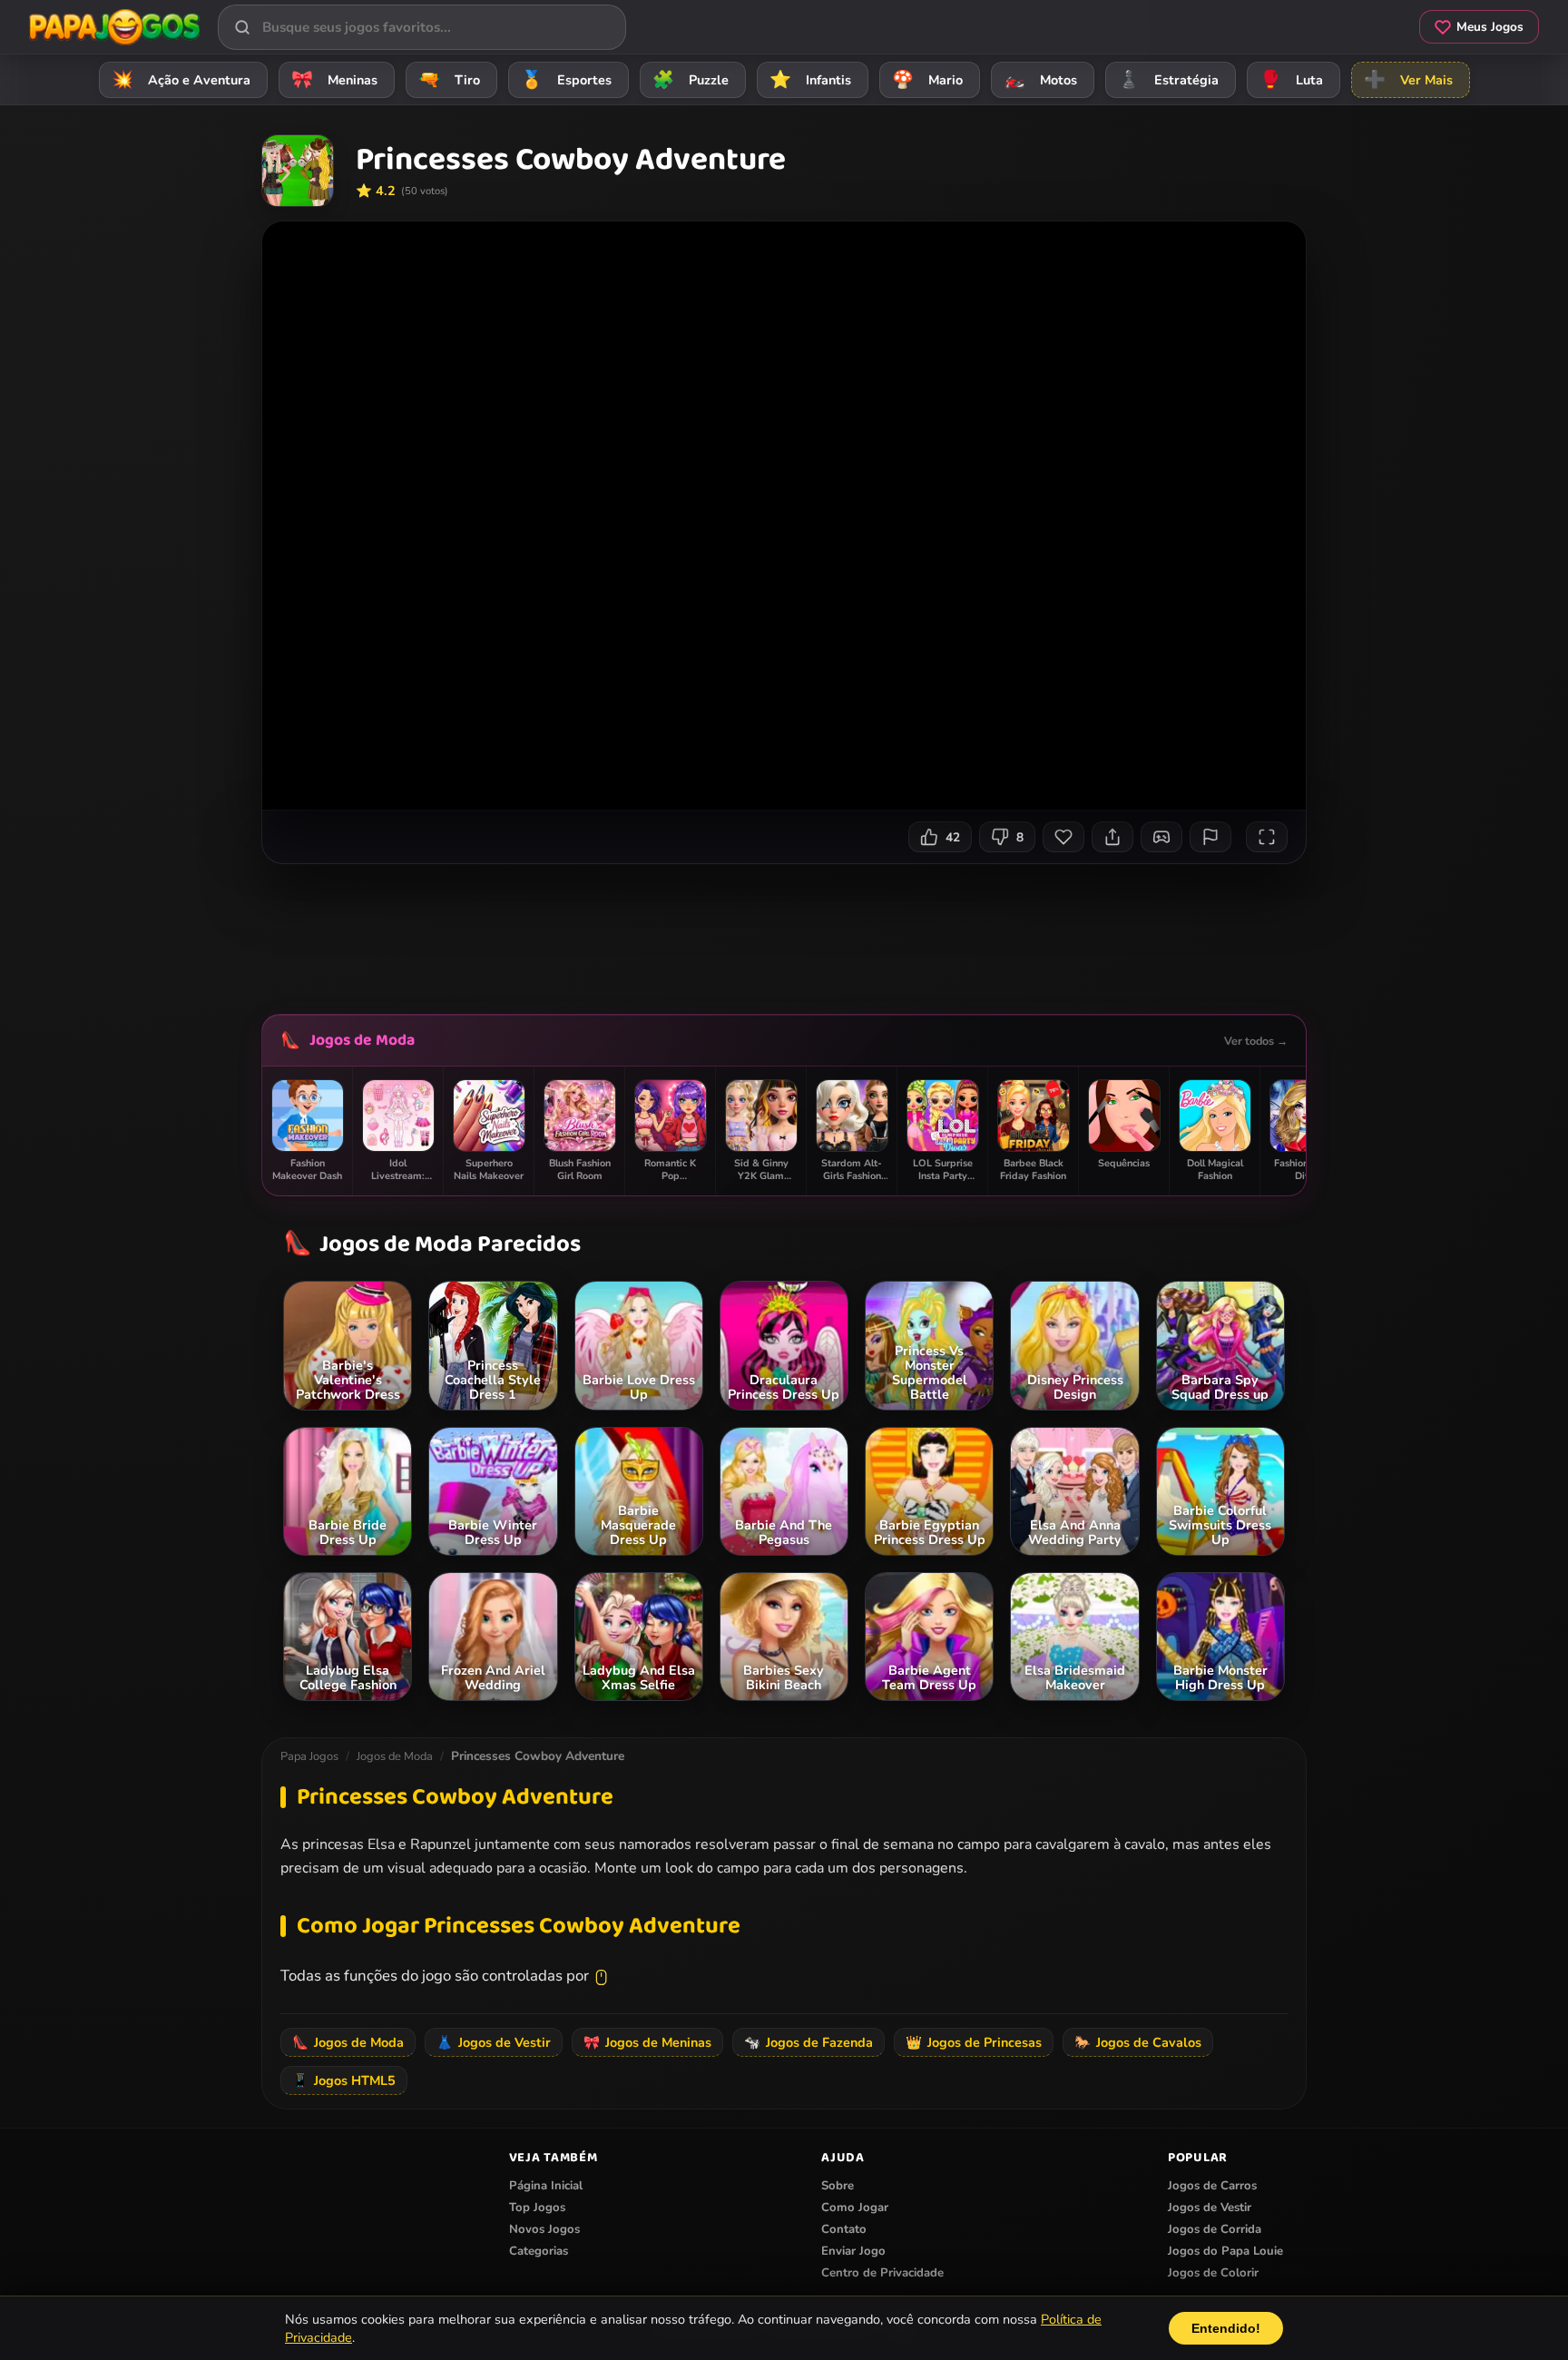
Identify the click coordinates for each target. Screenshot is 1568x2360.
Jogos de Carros (1212, 2186)
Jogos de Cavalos (1138, 2042)
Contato (844, 2229)
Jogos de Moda (362, 1040)
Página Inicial (546, 2186)
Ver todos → (1256, 1041)
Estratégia (1168, 80)
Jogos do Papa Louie (1225, 2251)
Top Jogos (537, 2208)
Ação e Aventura (181, 80)
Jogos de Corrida (1215, 2229)
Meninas (334, 80)
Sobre (838, 2186)
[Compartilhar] (1112, 837)
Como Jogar (855, 2208)
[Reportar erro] (1210, 837)
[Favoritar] (1063, 837)
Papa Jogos (309, 1756)
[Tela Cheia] (1267, 837)
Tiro (449, 80)
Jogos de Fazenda (808, 2042)
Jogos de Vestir (494, 2042)
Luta (1291, 80)
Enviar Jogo (853, 2251)
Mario (927, 80)
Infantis (810, 80)
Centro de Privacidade (882, 2273)
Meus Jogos (1490, 27)
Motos (1040, 80)
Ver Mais (1408, 80)
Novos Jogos (544, 2229)
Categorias (539, 2251)
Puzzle (691, 80)
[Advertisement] (784, 932)
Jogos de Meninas (647, 2042)
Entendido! (1226, 2328)
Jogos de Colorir (1213, 2273)
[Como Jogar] (1161, 837)
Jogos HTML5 (344, 2080)
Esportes (566, 80)
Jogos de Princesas (974, 2042)
